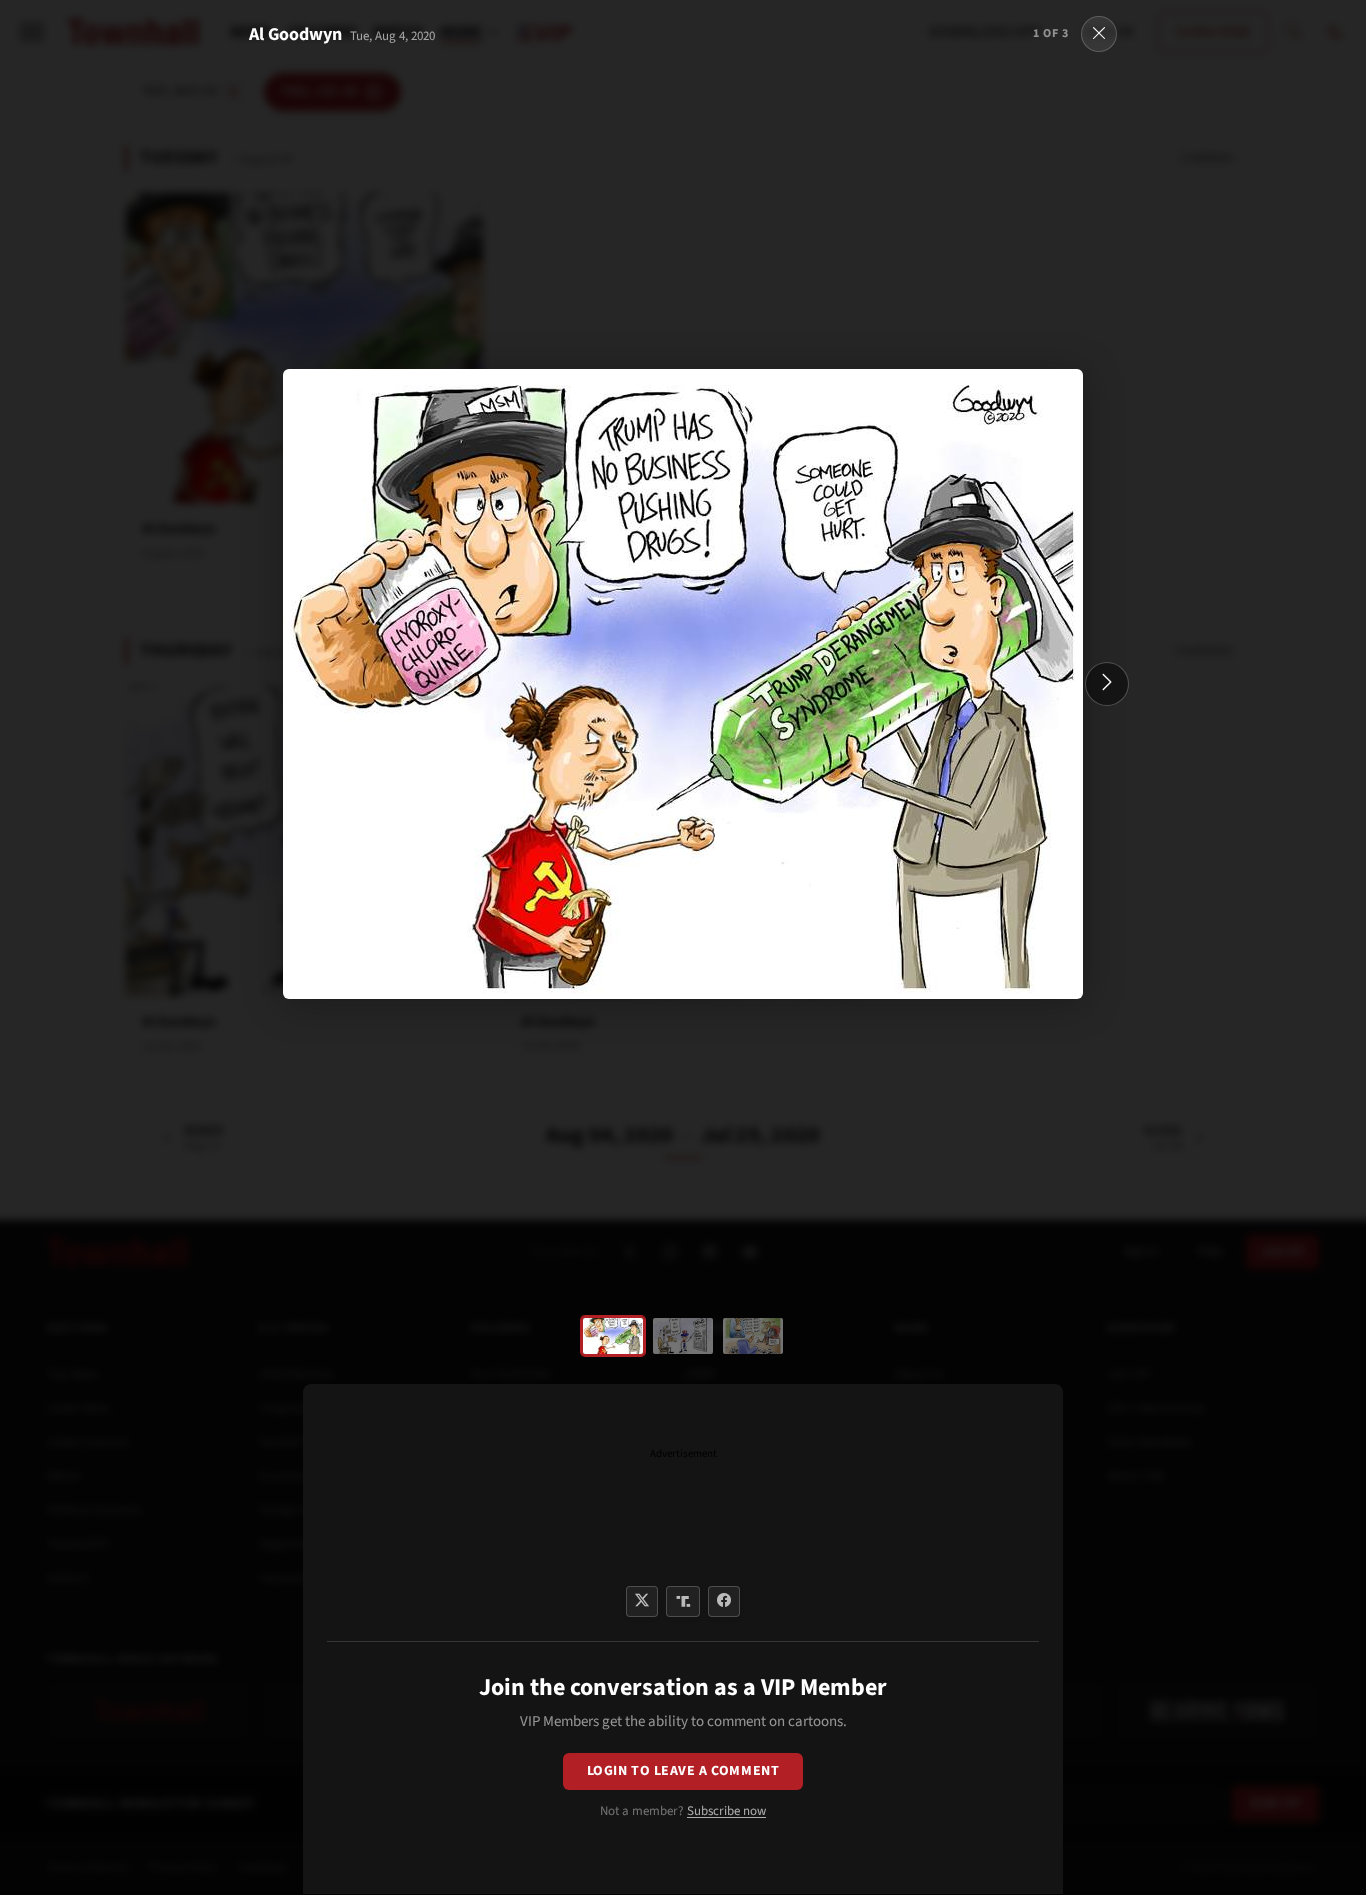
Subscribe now (726, 1811)
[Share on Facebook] (724, 1601)
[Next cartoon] (1107, 684)
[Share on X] (642, 1601)
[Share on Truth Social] (683, 1601)
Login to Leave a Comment (683, 1771)
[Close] (1099, 34)
